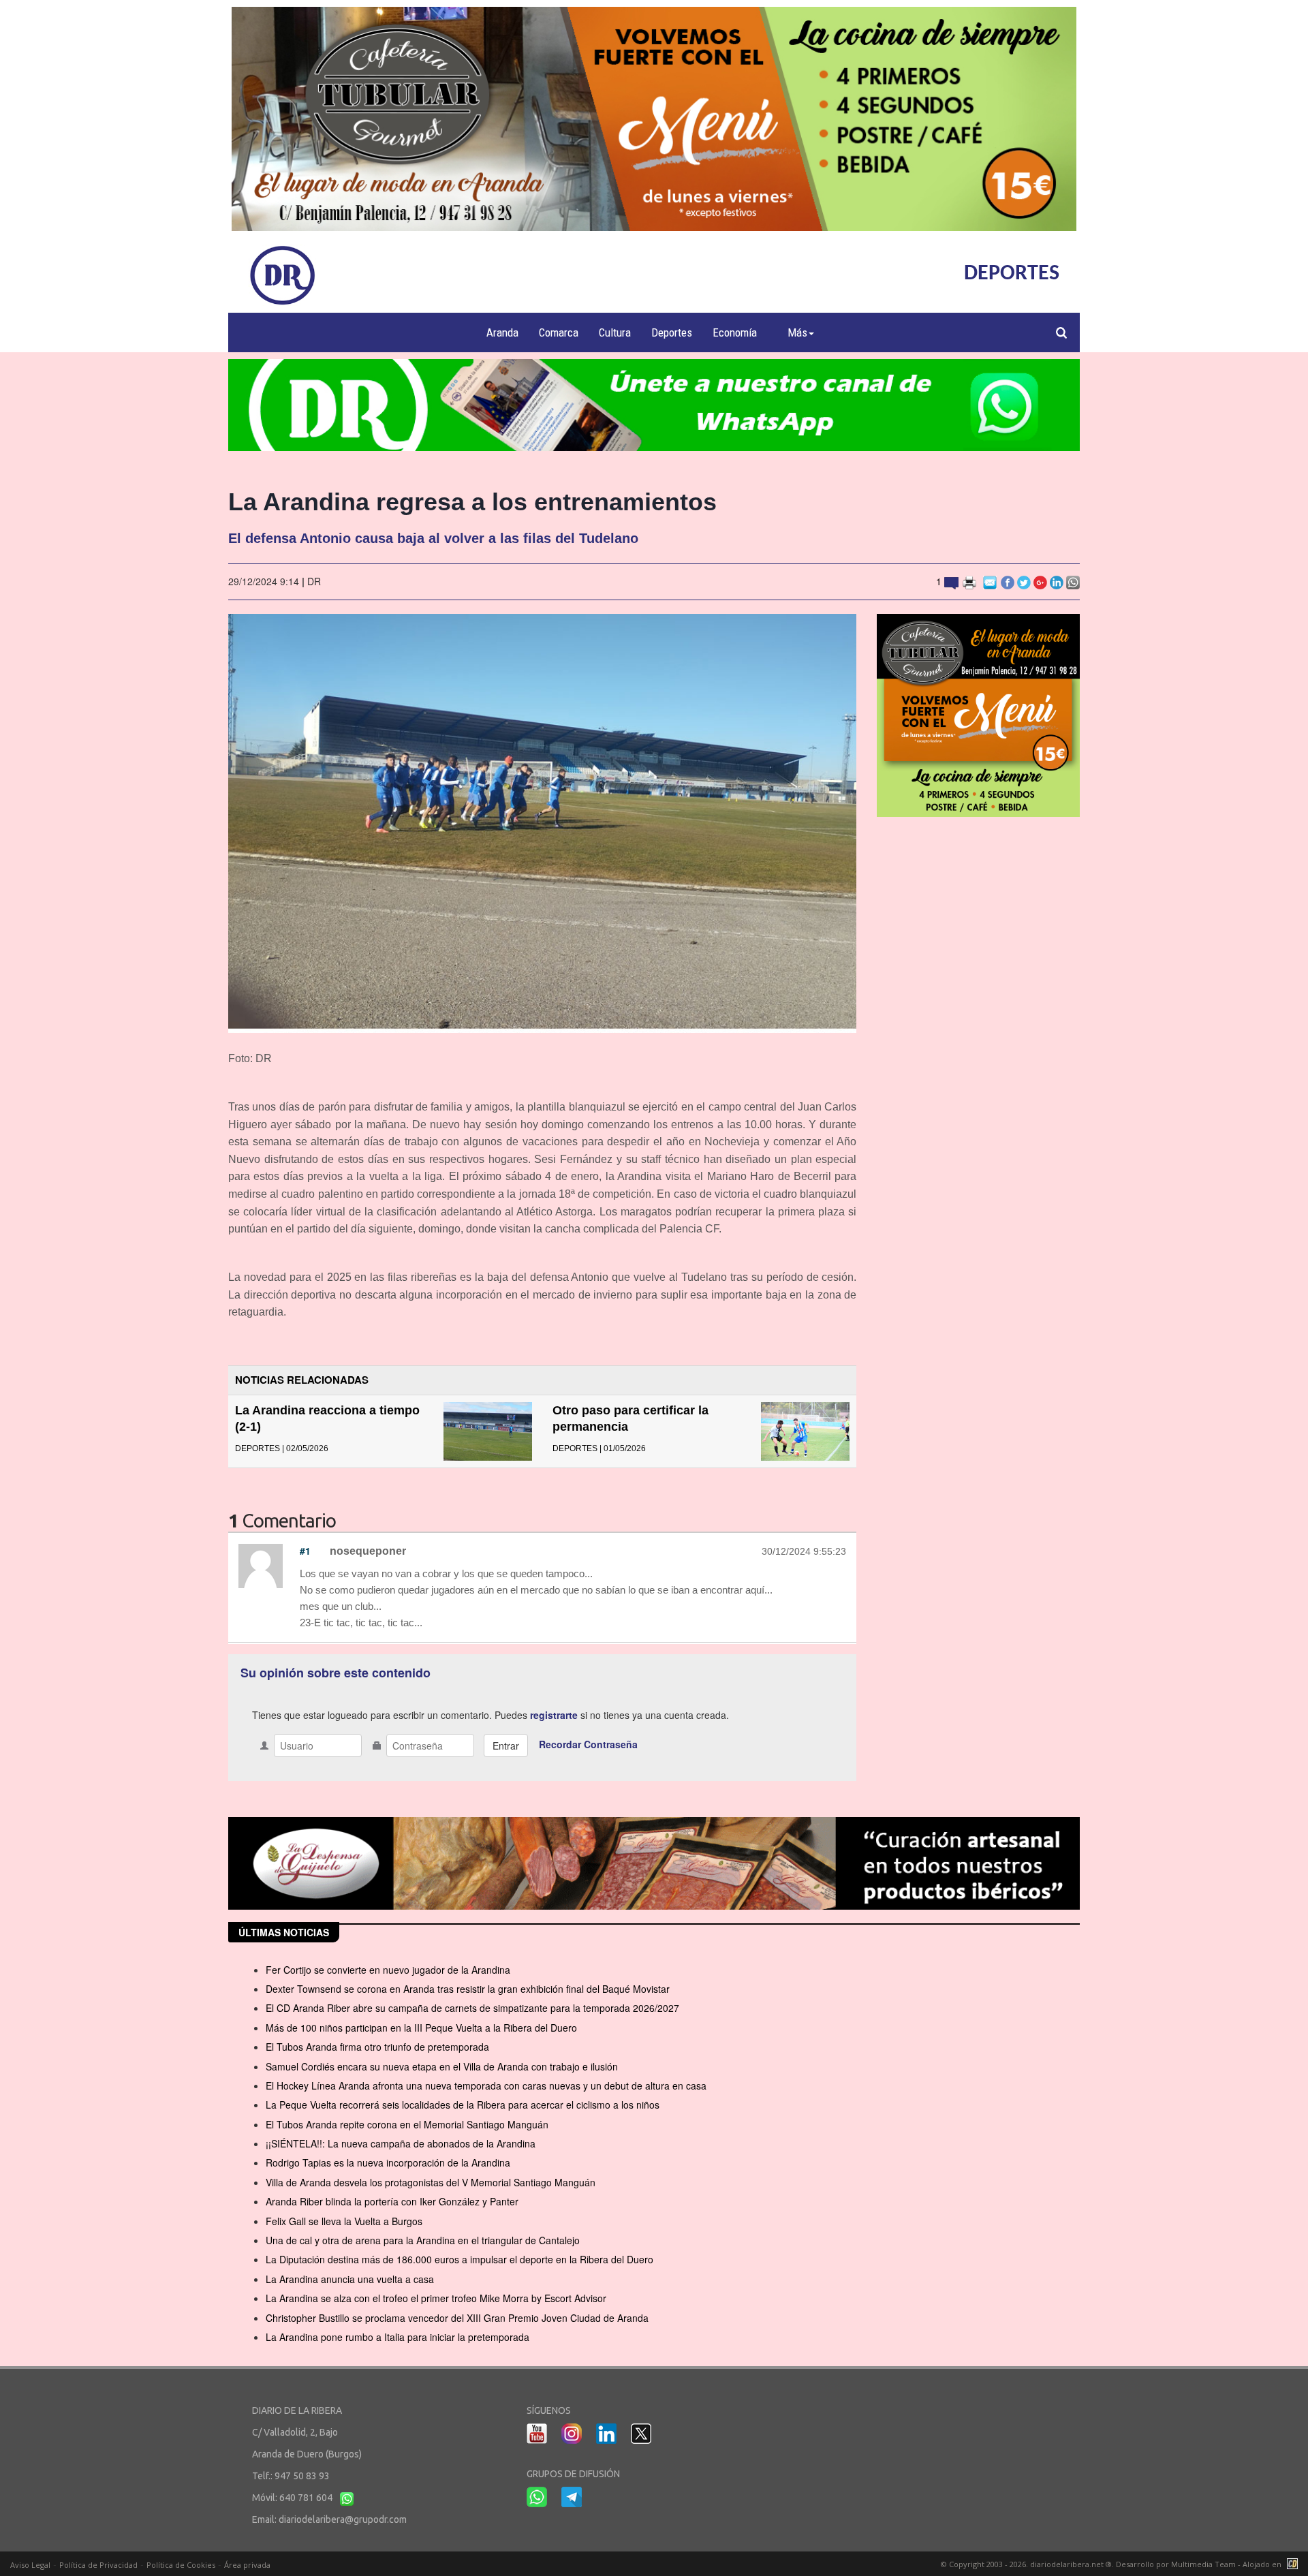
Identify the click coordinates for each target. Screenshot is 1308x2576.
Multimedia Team (1203, 2564)
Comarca (559, 332)
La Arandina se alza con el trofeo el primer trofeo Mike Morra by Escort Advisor (436, 2298)
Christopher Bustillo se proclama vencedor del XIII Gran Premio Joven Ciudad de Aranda (457, 2318)
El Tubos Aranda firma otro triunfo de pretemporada (377, 2047)
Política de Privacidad (98, 2565)
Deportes (672, 332)
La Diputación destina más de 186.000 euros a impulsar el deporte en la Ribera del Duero (460, 2259)
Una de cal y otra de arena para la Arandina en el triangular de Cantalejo (423, 2240)
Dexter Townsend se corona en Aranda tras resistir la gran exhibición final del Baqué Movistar (468, 1989)
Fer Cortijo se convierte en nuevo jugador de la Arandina (388, 1970)
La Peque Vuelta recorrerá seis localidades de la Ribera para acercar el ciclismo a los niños (463, 2105)
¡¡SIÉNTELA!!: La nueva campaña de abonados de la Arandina (401, 2143)
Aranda (502, 332)
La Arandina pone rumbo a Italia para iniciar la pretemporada (398, 2337)
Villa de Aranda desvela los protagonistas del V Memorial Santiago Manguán (431, 2182)
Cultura (615, 332)
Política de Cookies (181, 2565)
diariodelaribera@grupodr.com (343, 2519)
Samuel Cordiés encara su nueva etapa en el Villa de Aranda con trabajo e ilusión (442, 2066)
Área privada (247, 2565)
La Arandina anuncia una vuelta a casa (350, 2279)
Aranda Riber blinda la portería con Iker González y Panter (392, 2201)
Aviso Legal (30, 2565)
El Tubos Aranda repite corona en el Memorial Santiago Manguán (407, 2124)
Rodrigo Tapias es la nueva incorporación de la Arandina (388, 2162)
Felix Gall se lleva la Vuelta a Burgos (344, 2221)
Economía (735, 332)
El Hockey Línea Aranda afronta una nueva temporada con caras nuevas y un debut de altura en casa (486, 2085)
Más (797, 332)
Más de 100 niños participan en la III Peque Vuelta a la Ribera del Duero (421, 2028)
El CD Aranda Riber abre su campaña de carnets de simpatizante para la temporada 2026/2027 (472, 2008)
